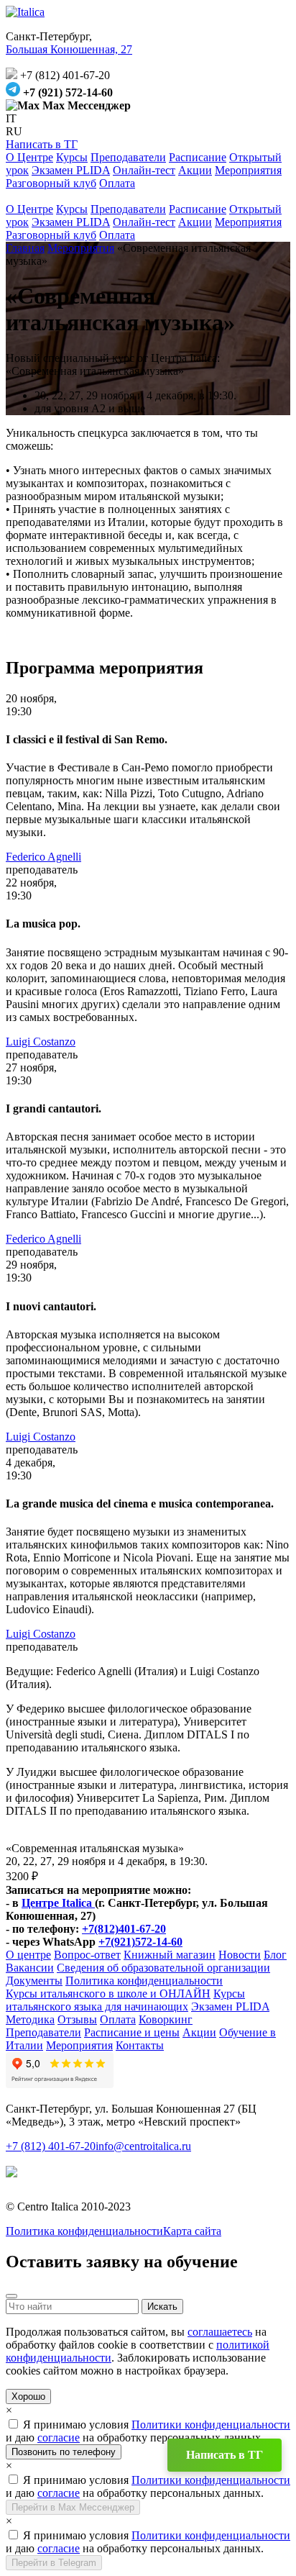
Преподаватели (128, 157)
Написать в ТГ (42, 144)
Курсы (72, 157)
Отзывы (77, 2019)
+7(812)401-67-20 (124, 1929)
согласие (59, 2437)
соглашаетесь (220, 2332)
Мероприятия (248, 170)
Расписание (198, 157)
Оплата (117, 183)
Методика (30, 2019)
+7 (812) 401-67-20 (51, 2146)
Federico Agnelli (43, 857)
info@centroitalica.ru (143, 2146)
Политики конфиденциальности (211, 2425)
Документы (34, 1981)
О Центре (29, 157)
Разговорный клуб (51, 183)
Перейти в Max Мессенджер (73, 2507)
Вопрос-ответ (87, 1955)
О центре (28, 1955)
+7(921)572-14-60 (140, 1942)
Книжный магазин (170, 1955)
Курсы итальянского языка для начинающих (125, 2000)
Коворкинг (166, 2019)
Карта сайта (192, 2231)
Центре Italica (58, 1903)
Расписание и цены (132, 2032)
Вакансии (30, 1968)
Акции (195, 170)
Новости (240, 1955)
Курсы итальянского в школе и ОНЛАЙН (108, 1994)
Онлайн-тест (144, 170)
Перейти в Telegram (54, 2563)
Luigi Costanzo (41, 1042)
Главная (25, 248)
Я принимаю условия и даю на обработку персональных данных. (148, 2431)
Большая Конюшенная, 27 (69, 49)
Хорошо (28, 2396)
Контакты (140, 2045)
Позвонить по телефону (64, 2452)
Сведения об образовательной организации (163, 1968)
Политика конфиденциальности (144, 1981)
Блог (275, 1955)
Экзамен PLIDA (71, 170)
